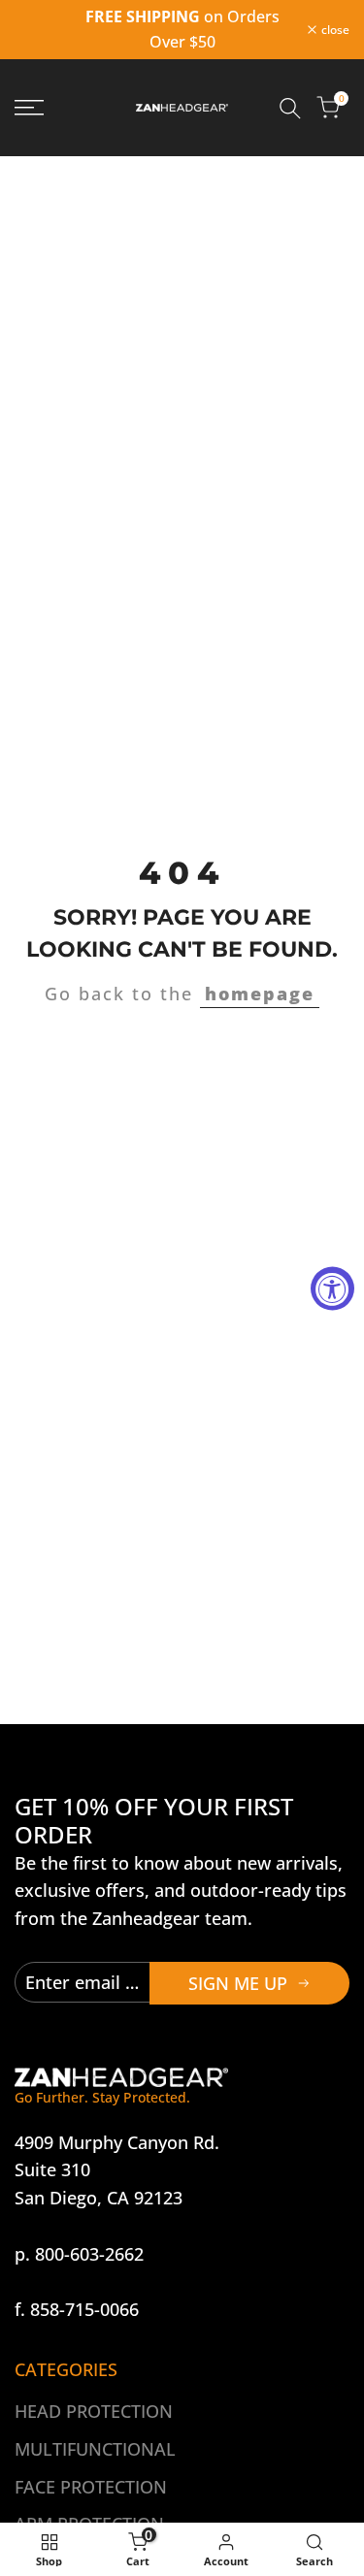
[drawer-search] (290, 108)
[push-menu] (29, 108)
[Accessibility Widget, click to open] (332, 1288)
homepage (260, 994)
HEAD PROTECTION (94, 2411)
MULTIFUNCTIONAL (95, 2449)
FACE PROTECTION (91, 2487)
